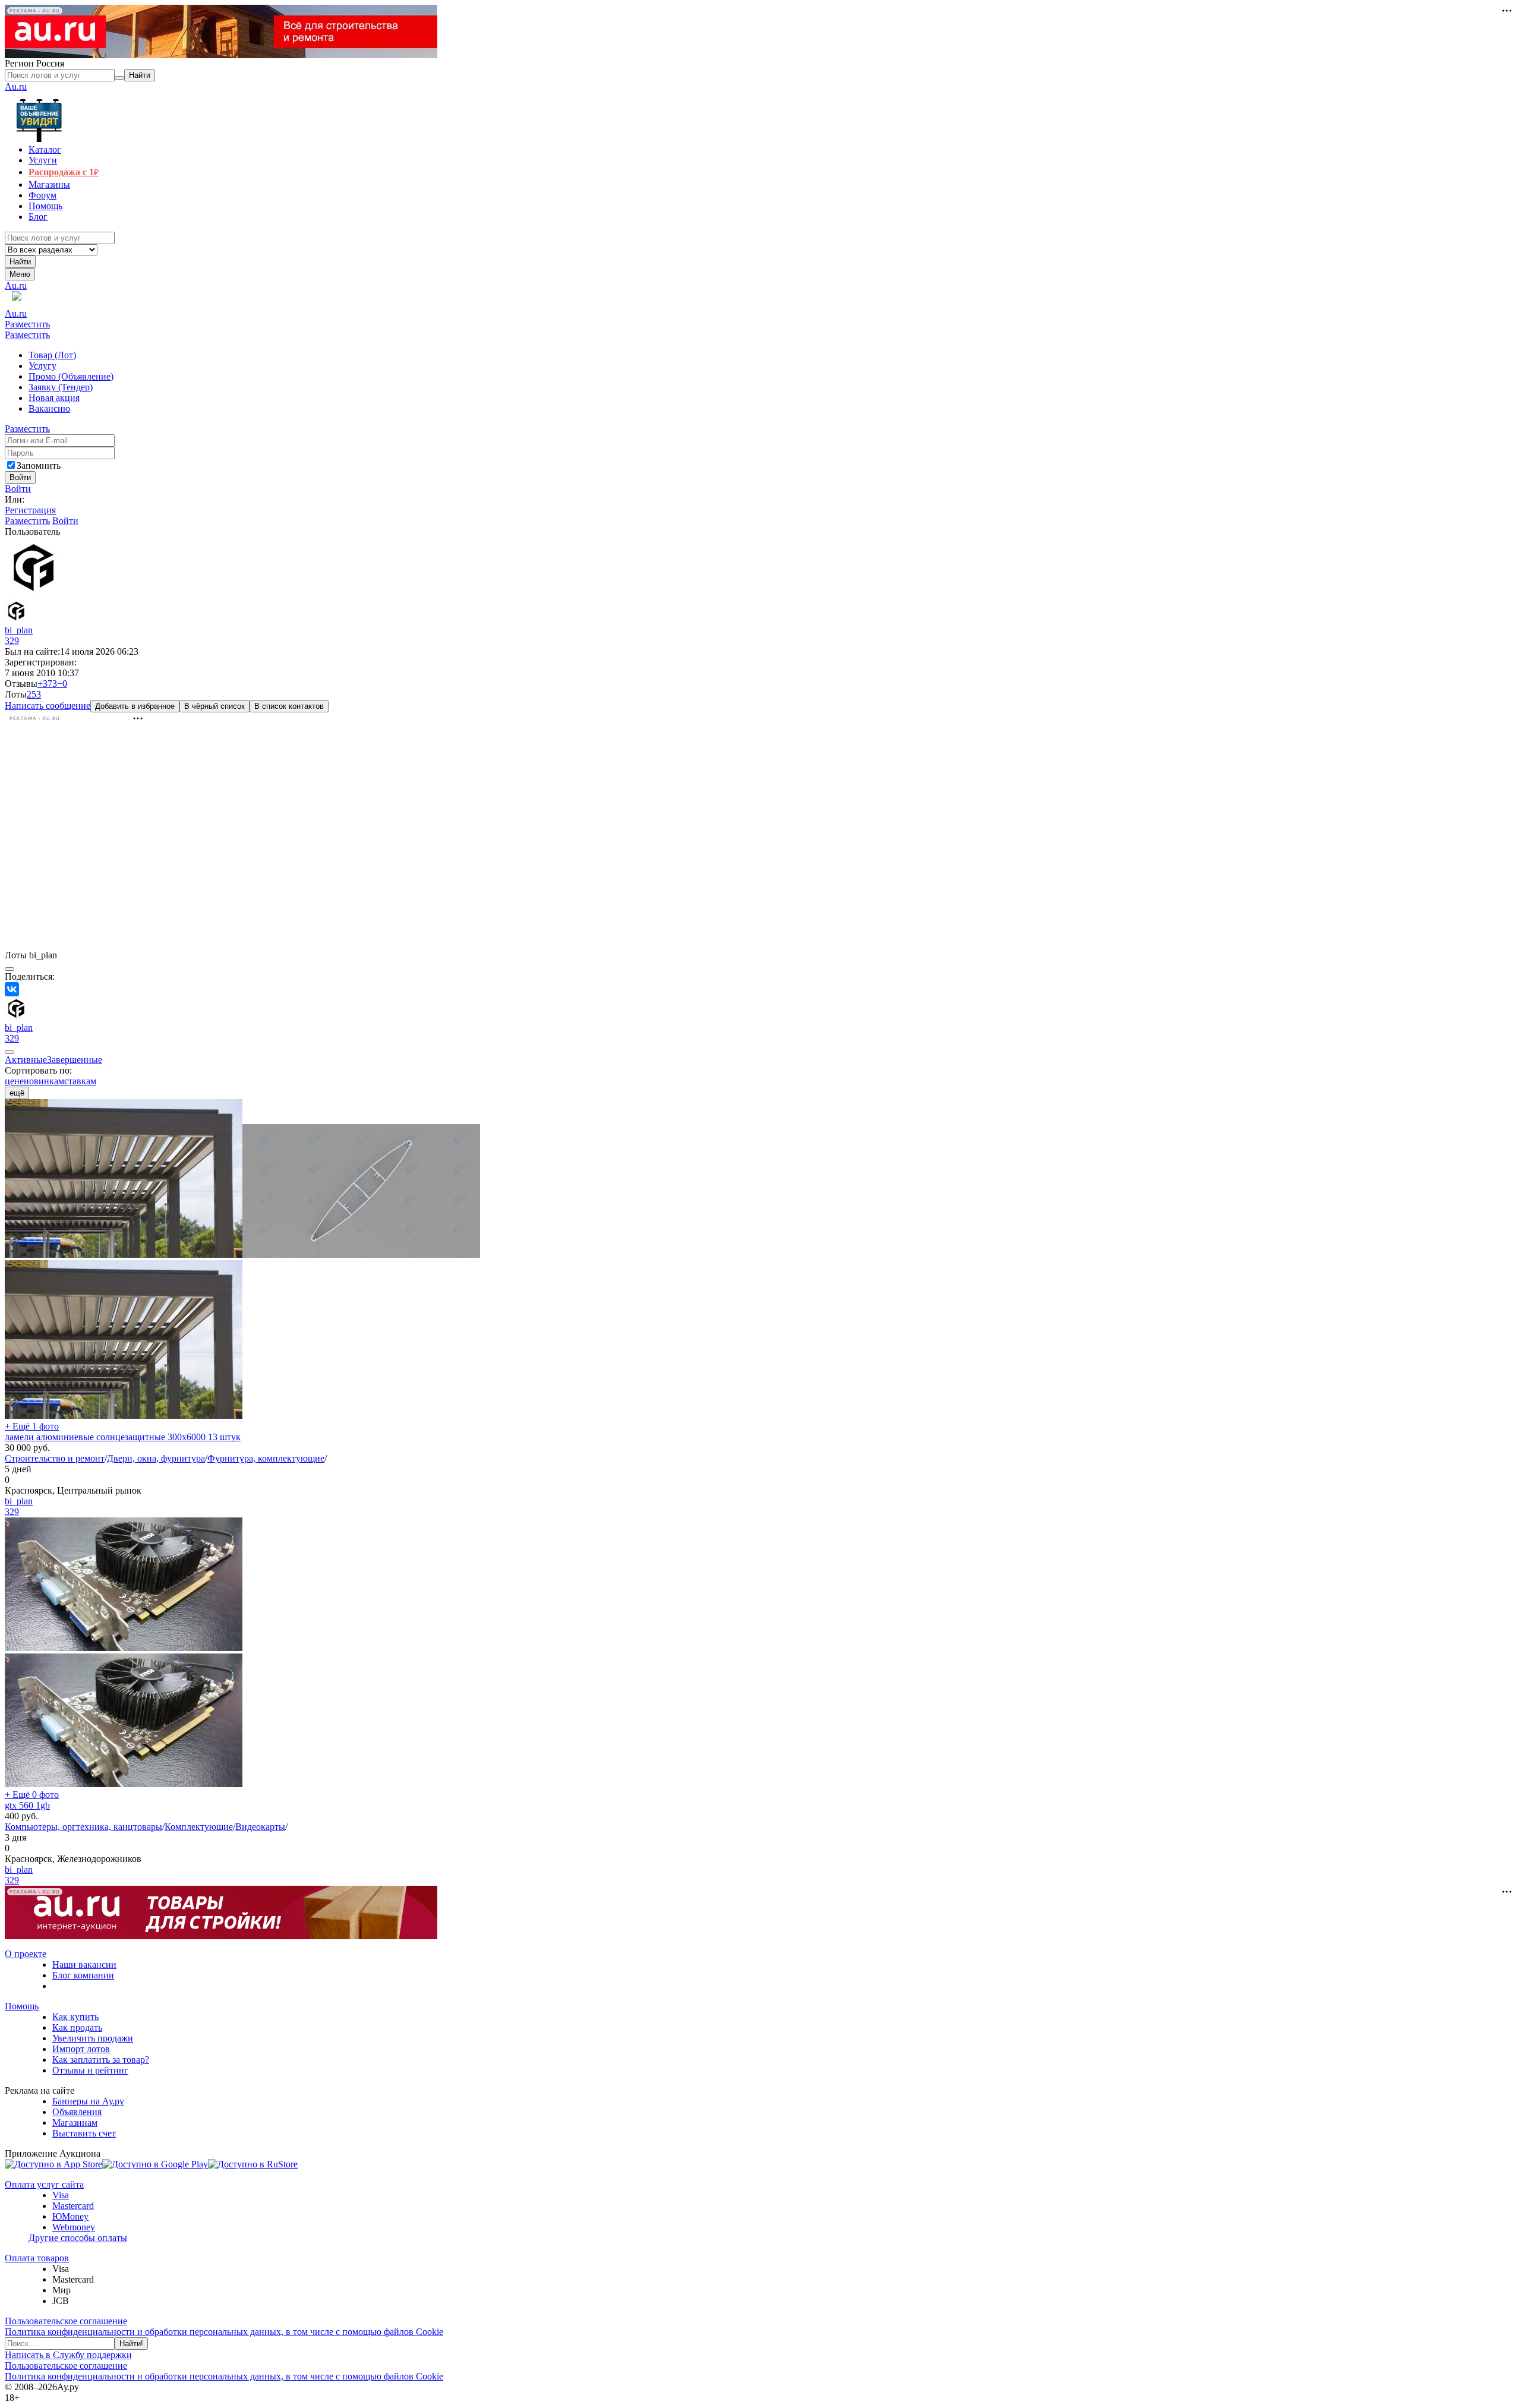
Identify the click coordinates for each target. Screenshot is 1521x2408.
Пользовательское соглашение (66, 2321)
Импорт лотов (81, 2049)
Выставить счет (84, 2133)
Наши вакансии (84, 1964)
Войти (18, 489)
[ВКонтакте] (12, 989)
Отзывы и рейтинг (90, 2070)
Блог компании (83, 1975)
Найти (20, 262)
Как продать (77, 2027)
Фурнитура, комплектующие (266, 1458)
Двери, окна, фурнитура (156, 1458)
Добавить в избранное (135, 706)
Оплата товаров (37, 2258)
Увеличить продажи (93, 2038)
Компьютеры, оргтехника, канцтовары (83, 1827)
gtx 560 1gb (27, 1805)
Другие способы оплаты (78, 2238)
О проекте (26, 1954)
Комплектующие (199, 1827)
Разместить (27, 324)
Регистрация (30, 510)
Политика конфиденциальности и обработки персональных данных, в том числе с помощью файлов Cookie (224, 2332)
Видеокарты (260, 1827)
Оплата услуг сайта (44, 2184)
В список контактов (289, 706)
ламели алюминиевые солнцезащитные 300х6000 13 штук (123, 1437)
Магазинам (75, 2123)
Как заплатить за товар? (101, 2060)
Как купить (75, 2017)
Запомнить (39, 465)
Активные (26, 1060)
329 (12, 641)
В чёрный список (214, 706)
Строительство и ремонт (55, 1458)
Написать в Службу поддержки (68, 2355)
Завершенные (75, 1060)
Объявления (77, 2112)
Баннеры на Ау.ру (88, 2101)
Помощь (22, 2006)
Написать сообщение (48, 706)
